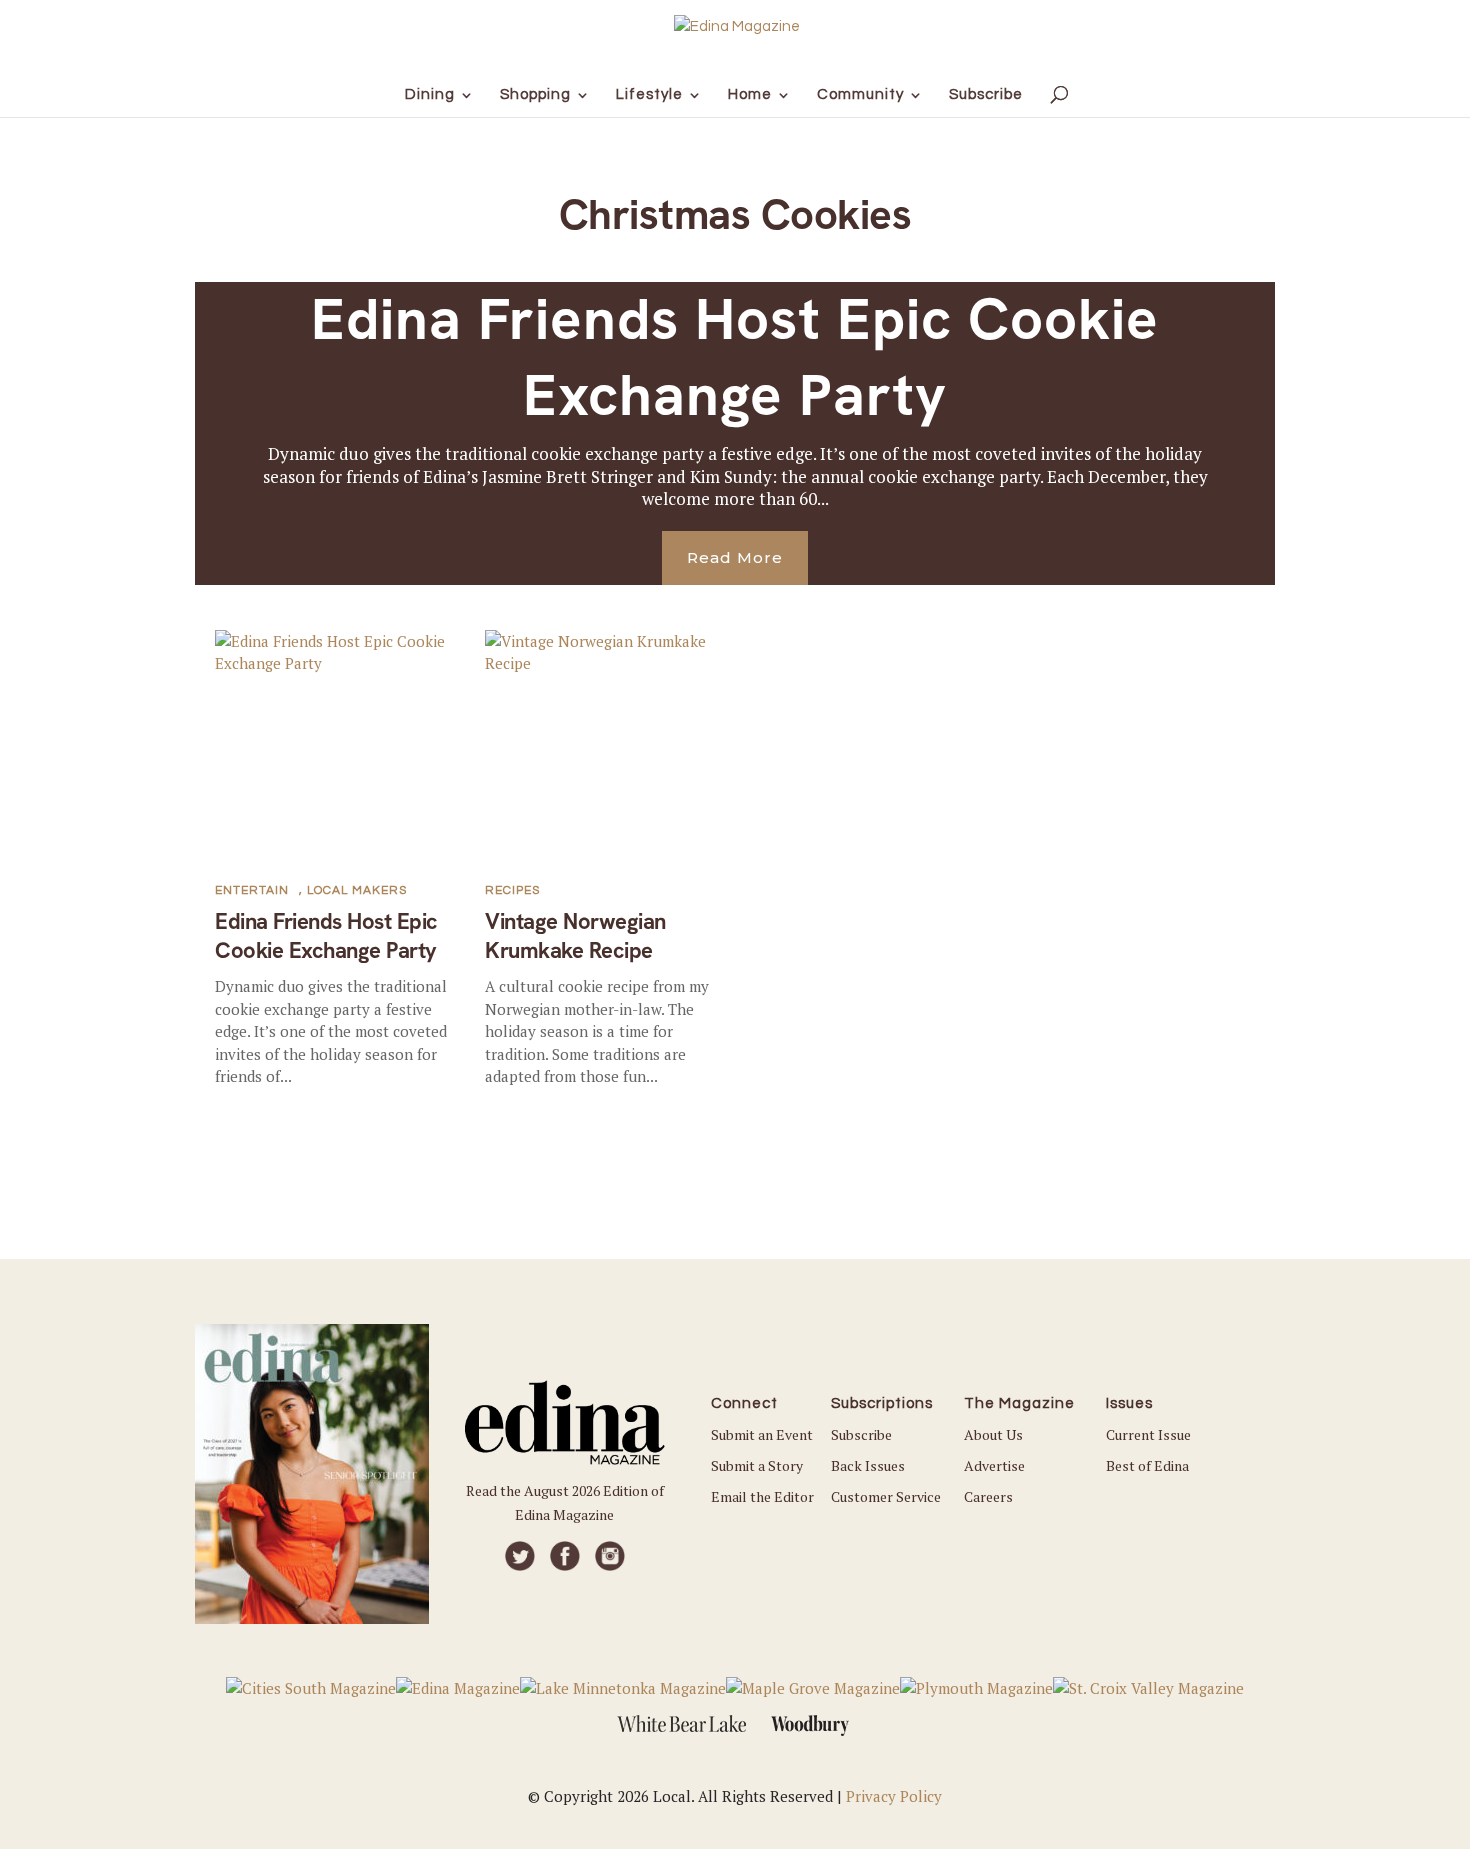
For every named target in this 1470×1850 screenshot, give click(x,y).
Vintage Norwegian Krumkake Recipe (575, 936)
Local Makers (357, 890)
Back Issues (868, 1465)
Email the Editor (762, 1496)
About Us (993, 1434)
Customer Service (886, 1496)
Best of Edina (1147, 1465)
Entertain (252, 890)
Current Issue (1148, 1434)
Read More (735, 557)
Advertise (994, 1465)
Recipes (512, 890)
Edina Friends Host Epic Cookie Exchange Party (735, 356)
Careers (988, 1496)
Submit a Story (757, 1465)
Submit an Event (762, 1434)
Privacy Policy (894, 1796)
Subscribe (861, 1434)
